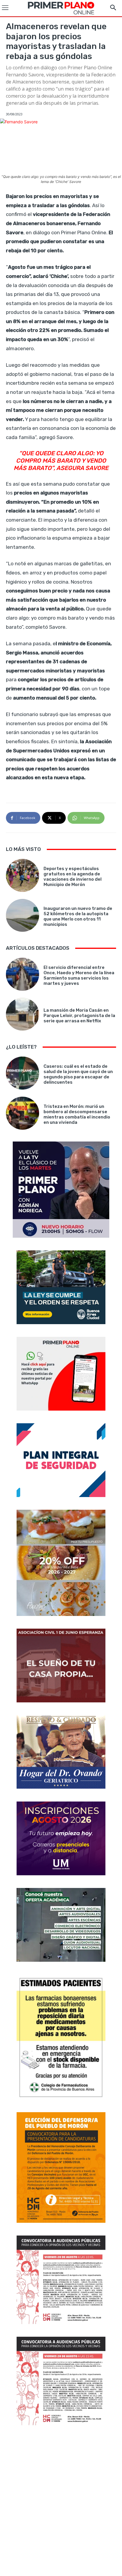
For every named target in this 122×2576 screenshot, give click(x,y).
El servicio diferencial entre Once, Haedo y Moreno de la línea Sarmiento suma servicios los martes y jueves (79, 975)
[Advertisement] (61, 2501)
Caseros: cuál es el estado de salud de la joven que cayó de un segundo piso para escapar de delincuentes (78, 1074)
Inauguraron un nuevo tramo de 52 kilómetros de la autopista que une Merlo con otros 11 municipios (78, 916)
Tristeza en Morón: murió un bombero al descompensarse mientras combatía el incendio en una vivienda (77, 1114)
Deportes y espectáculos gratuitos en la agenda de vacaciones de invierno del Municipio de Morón (73, 877)
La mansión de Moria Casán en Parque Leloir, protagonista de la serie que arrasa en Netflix (79, 1016)
